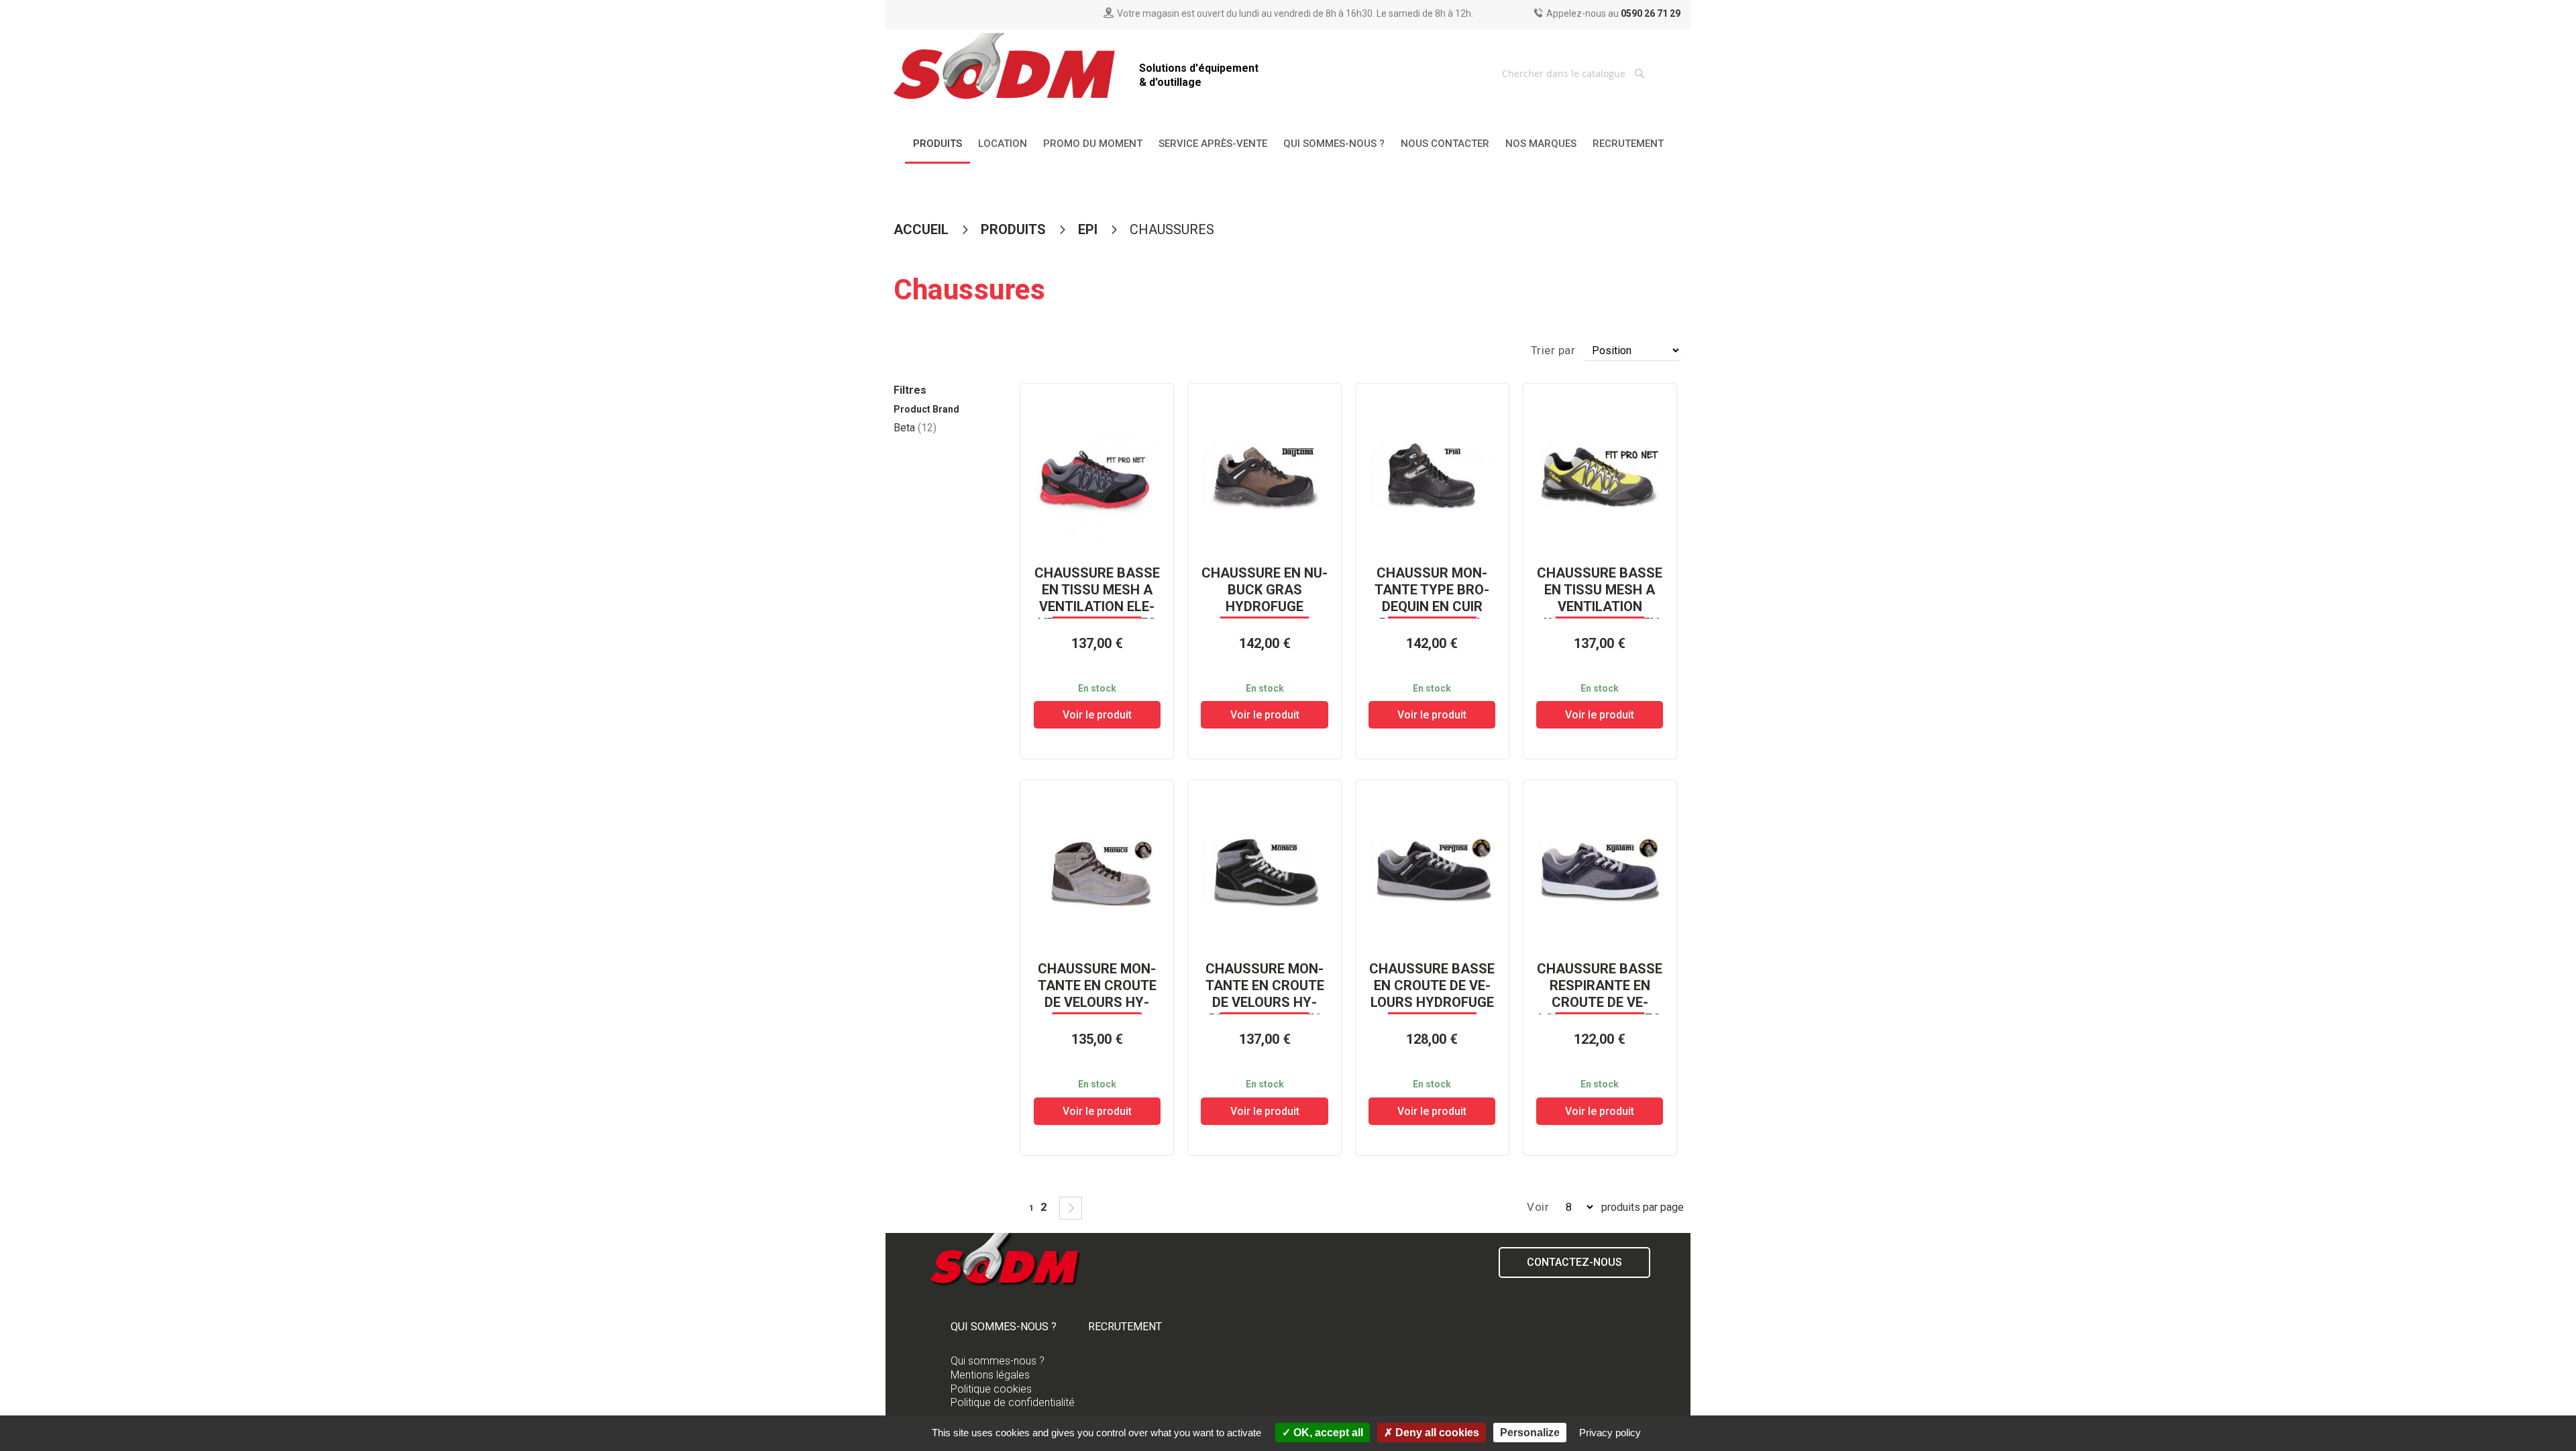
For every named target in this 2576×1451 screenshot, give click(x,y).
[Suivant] (1071, 1208)
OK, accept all (1327, 1433)
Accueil (923, 229)
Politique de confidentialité (1013, 1402)
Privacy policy (1610, 1433)
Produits (1015, 229)
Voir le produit (1097, 715)
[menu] (1288, 145)
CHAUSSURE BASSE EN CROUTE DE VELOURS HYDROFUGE (1432, 985)
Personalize (1530, 1433)
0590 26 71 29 (1651, 13)
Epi (1089, 229)
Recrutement (1125, 1327)
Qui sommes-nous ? (1004, 1327)
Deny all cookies (1436, 1433)
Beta (915, 428)
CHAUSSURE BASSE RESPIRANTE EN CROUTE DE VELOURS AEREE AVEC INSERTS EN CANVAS (1600, 1011)
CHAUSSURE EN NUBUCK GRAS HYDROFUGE (1265, 590)
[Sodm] (1006, 69)
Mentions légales (990, 1375)
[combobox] (1575, 73)
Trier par (1553, 350)
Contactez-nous (1574, 1262)
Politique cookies (991, 1389)
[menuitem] (937, 145)
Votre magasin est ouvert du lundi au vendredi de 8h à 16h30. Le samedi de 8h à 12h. (1295, 13)
